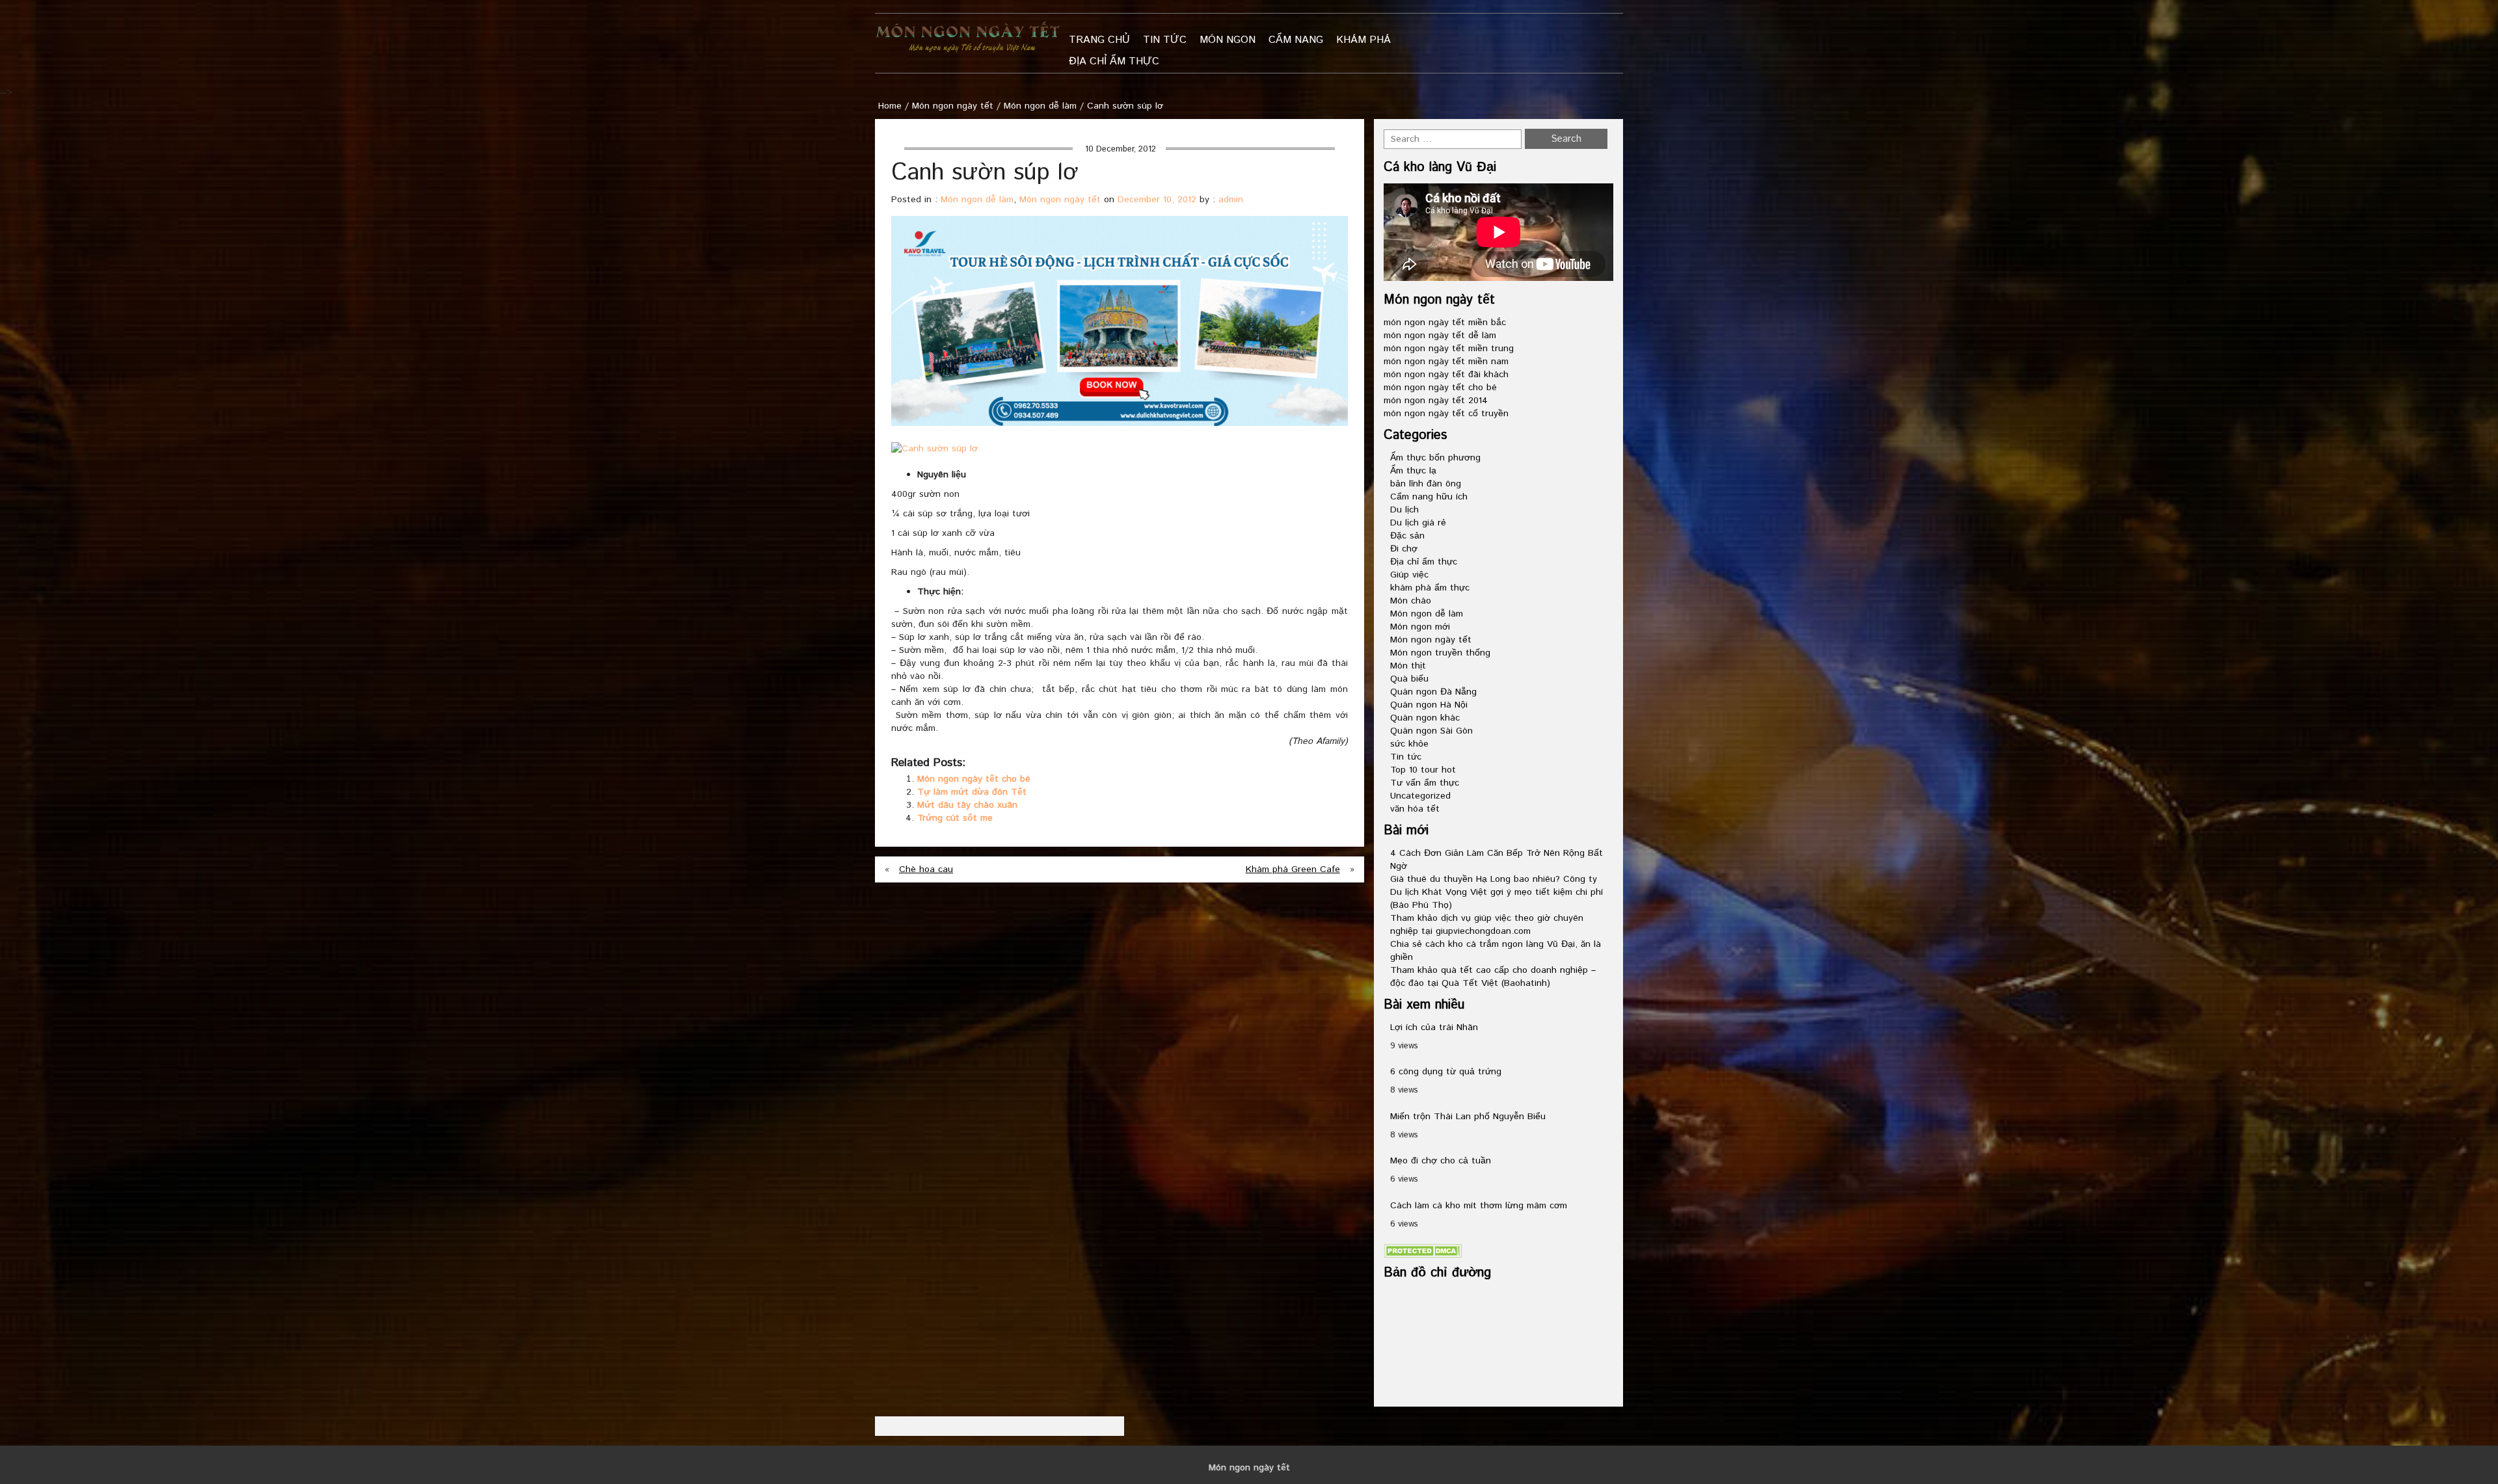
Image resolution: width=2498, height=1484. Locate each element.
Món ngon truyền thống (1440, 653)
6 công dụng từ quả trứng (1446, 1072)
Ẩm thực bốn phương (1435, 458)
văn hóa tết (1415, 809)
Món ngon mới (1420, 627)
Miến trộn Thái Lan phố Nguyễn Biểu (1468, 1117)
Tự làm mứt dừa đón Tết (972, 792)
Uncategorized (1420, 796)
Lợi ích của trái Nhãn (1434, 1027)
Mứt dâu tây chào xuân (967, 805)
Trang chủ (1099, 40)
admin (1231, 200)
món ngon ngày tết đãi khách (1446, 375)
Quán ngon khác (1425, 718)
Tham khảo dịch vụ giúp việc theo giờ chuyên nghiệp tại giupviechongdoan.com (1487, 925)
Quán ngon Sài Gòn (1431, 731)
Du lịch (1404, 510)
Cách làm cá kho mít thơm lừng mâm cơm (1479, 1206)
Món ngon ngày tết (953, 106)
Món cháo (1411, 601)
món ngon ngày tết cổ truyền (1446, 414)
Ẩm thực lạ (1413, 471)
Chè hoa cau (926, 869)
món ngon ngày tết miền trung (1449, 349)
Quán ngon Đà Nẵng (1433, 692)
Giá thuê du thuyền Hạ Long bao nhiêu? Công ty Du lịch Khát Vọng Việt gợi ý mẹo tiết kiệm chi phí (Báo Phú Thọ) (1497, 892)
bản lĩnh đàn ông (1426, 484)
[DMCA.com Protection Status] (1423, 1251)
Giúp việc (1409, 575)
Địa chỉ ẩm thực (1114, 61)
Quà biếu (1409, 679)
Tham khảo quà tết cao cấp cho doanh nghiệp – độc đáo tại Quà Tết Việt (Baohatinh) (1493, 977)
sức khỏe (1409, 744)
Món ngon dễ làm (1040, 106)
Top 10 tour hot (1423, 770)
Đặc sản (1407, 536)
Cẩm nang (1296, 40)
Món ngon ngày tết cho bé (974, 779)
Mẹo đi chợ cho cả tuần (1441, 1161)
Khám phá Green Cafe (1293, 869)
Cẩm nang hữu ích (1429, 497)
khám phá (1363, 40)
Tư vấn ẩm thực (1425, 783)
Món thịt (1408, 666)
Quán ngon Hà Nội (1429, 705)
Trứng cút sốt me (955, 818)
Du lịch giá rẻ (1418, 523)
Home (890, 106)
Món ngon (1228, 40)
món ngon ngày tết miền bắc (1445, 323)
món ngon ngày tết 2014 (1436, 401)
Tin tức (1165, 40)
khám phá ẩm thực (1430, 588)
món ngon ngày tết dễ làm (1440, 336)
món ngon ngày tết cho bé (1440, 388)
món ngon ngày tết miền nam (1446, 362)
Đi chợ (1404, 549)
